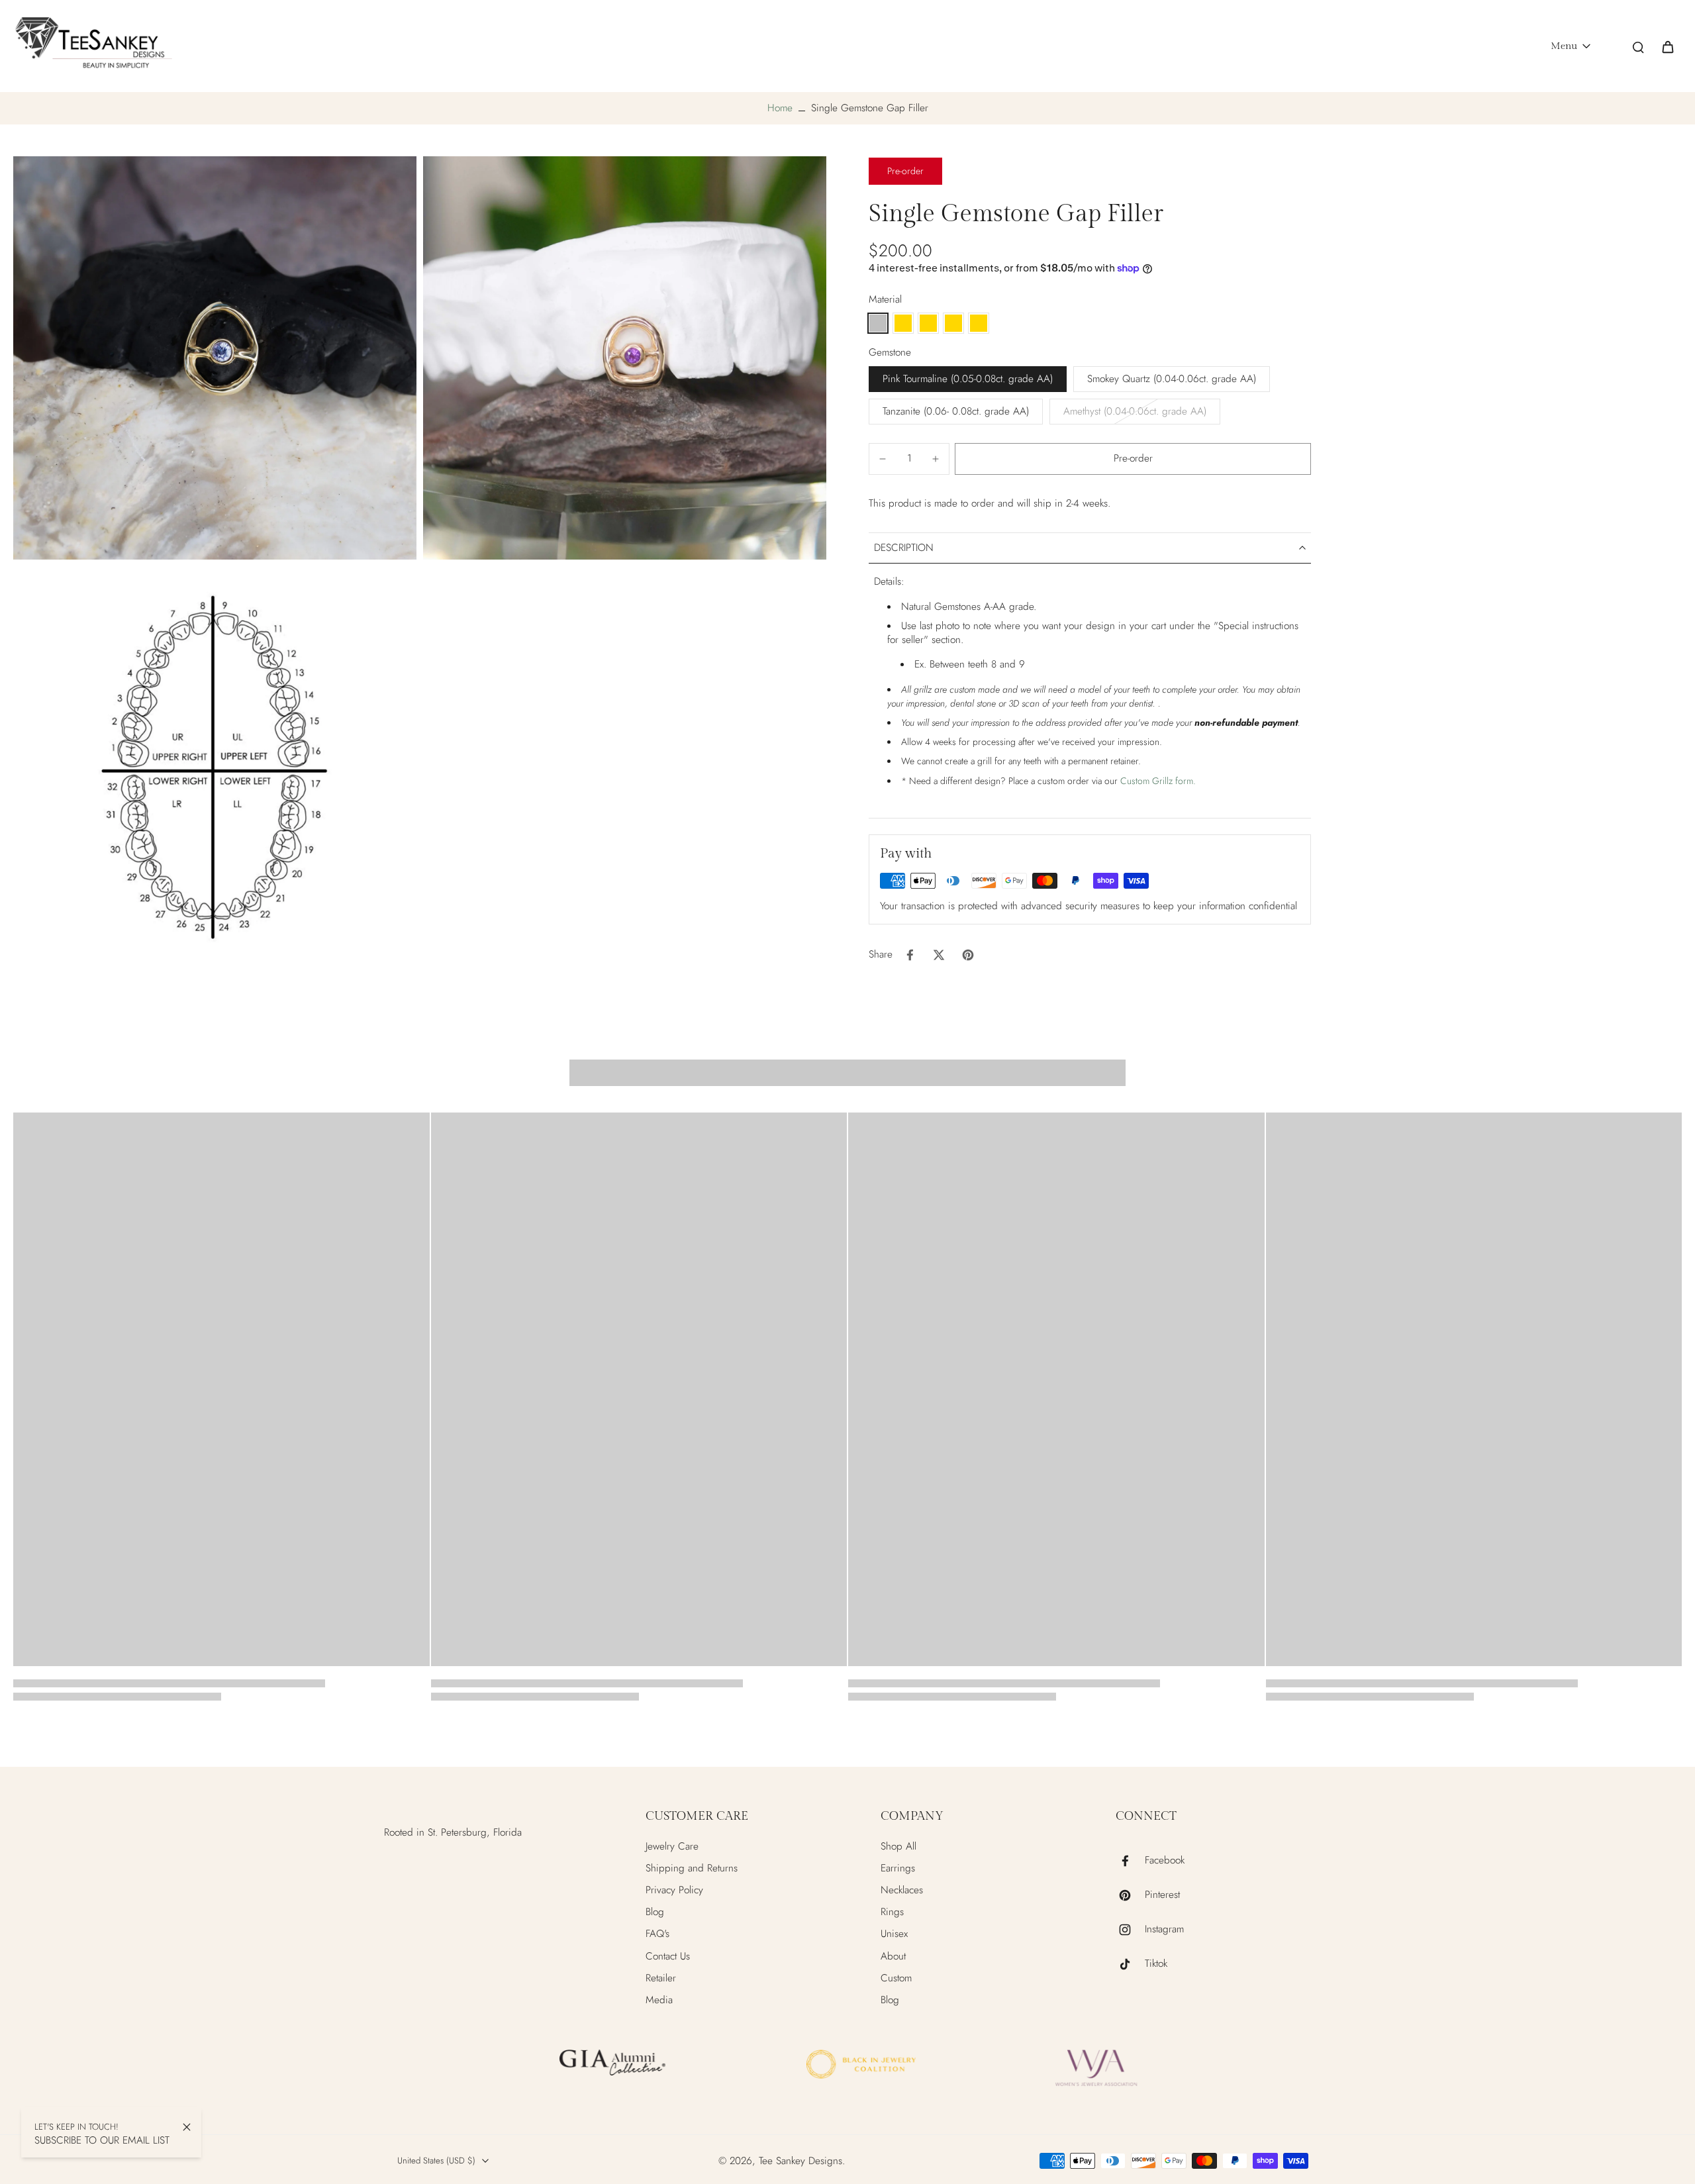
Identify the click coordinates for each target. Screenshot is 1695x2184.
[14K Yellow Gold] (928, 323)
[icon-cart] (1667, 46)
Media (659, 2000)
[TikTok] (1130, 1964)
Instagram (1164, 1929)
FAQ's (657, 1934)
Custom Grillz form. (1158, 781)
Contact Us (668, 1957)
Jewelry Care (672, 1847)
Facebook (1165, 1861)
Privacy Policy (674, 1890)
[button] (1133, 459)
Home (780, 108)
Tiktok (1156, 1964)
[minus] (883, 459)
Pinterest (1162, 1895)
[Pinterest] (1130, 1895)
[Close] (187, 2127)
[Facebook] (1130, 1861)
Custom (896, 1978)
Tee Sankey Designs (800, 2161)
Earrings (898, 1868)
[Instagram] (1130, 1930)
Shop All (898, 1847)
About (893, 1957)
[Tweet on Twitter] (939, 955)
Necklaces (902, 1890)
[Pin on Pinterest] (968, 955)
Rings (892, 1912)
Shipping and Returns (692, 1868)
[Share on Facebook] (910, 955)
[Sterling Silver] (878, 323)
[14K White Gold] (953, 323)
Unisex (894, 1934)
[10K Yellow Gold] (903, 323)
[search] (1638, 46)
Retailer (661, 1978)
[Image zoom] (215, 358)
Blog (655, 1912)
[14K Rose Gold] (979, 323)
